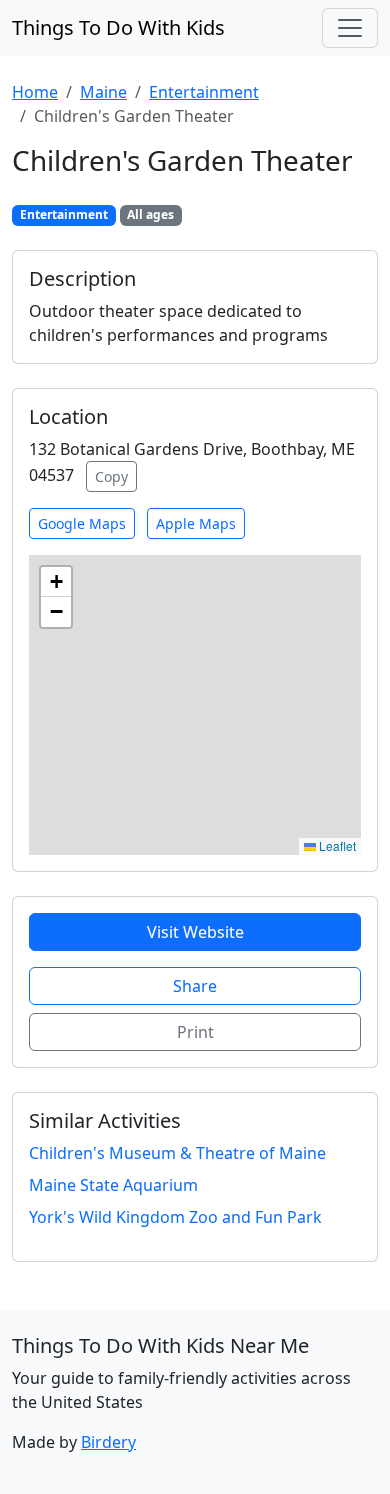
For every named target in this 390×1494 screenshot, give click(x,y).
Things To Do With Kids (118, 27)
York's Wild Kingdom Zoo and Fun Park (175, 1217)
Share (195, 986)
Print (195, 1032)
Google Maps (82, 523)
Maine (103, 92)
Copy (111, 476)
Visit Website (195, 932)
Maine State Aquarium (113, 1185)
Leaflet (336, 845)
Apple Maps (196, 523)
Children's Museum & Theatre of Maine (177, 1153)
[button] (56, 582)
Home (35, 92)
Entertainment (204, 92)
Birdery (108, 1442)
